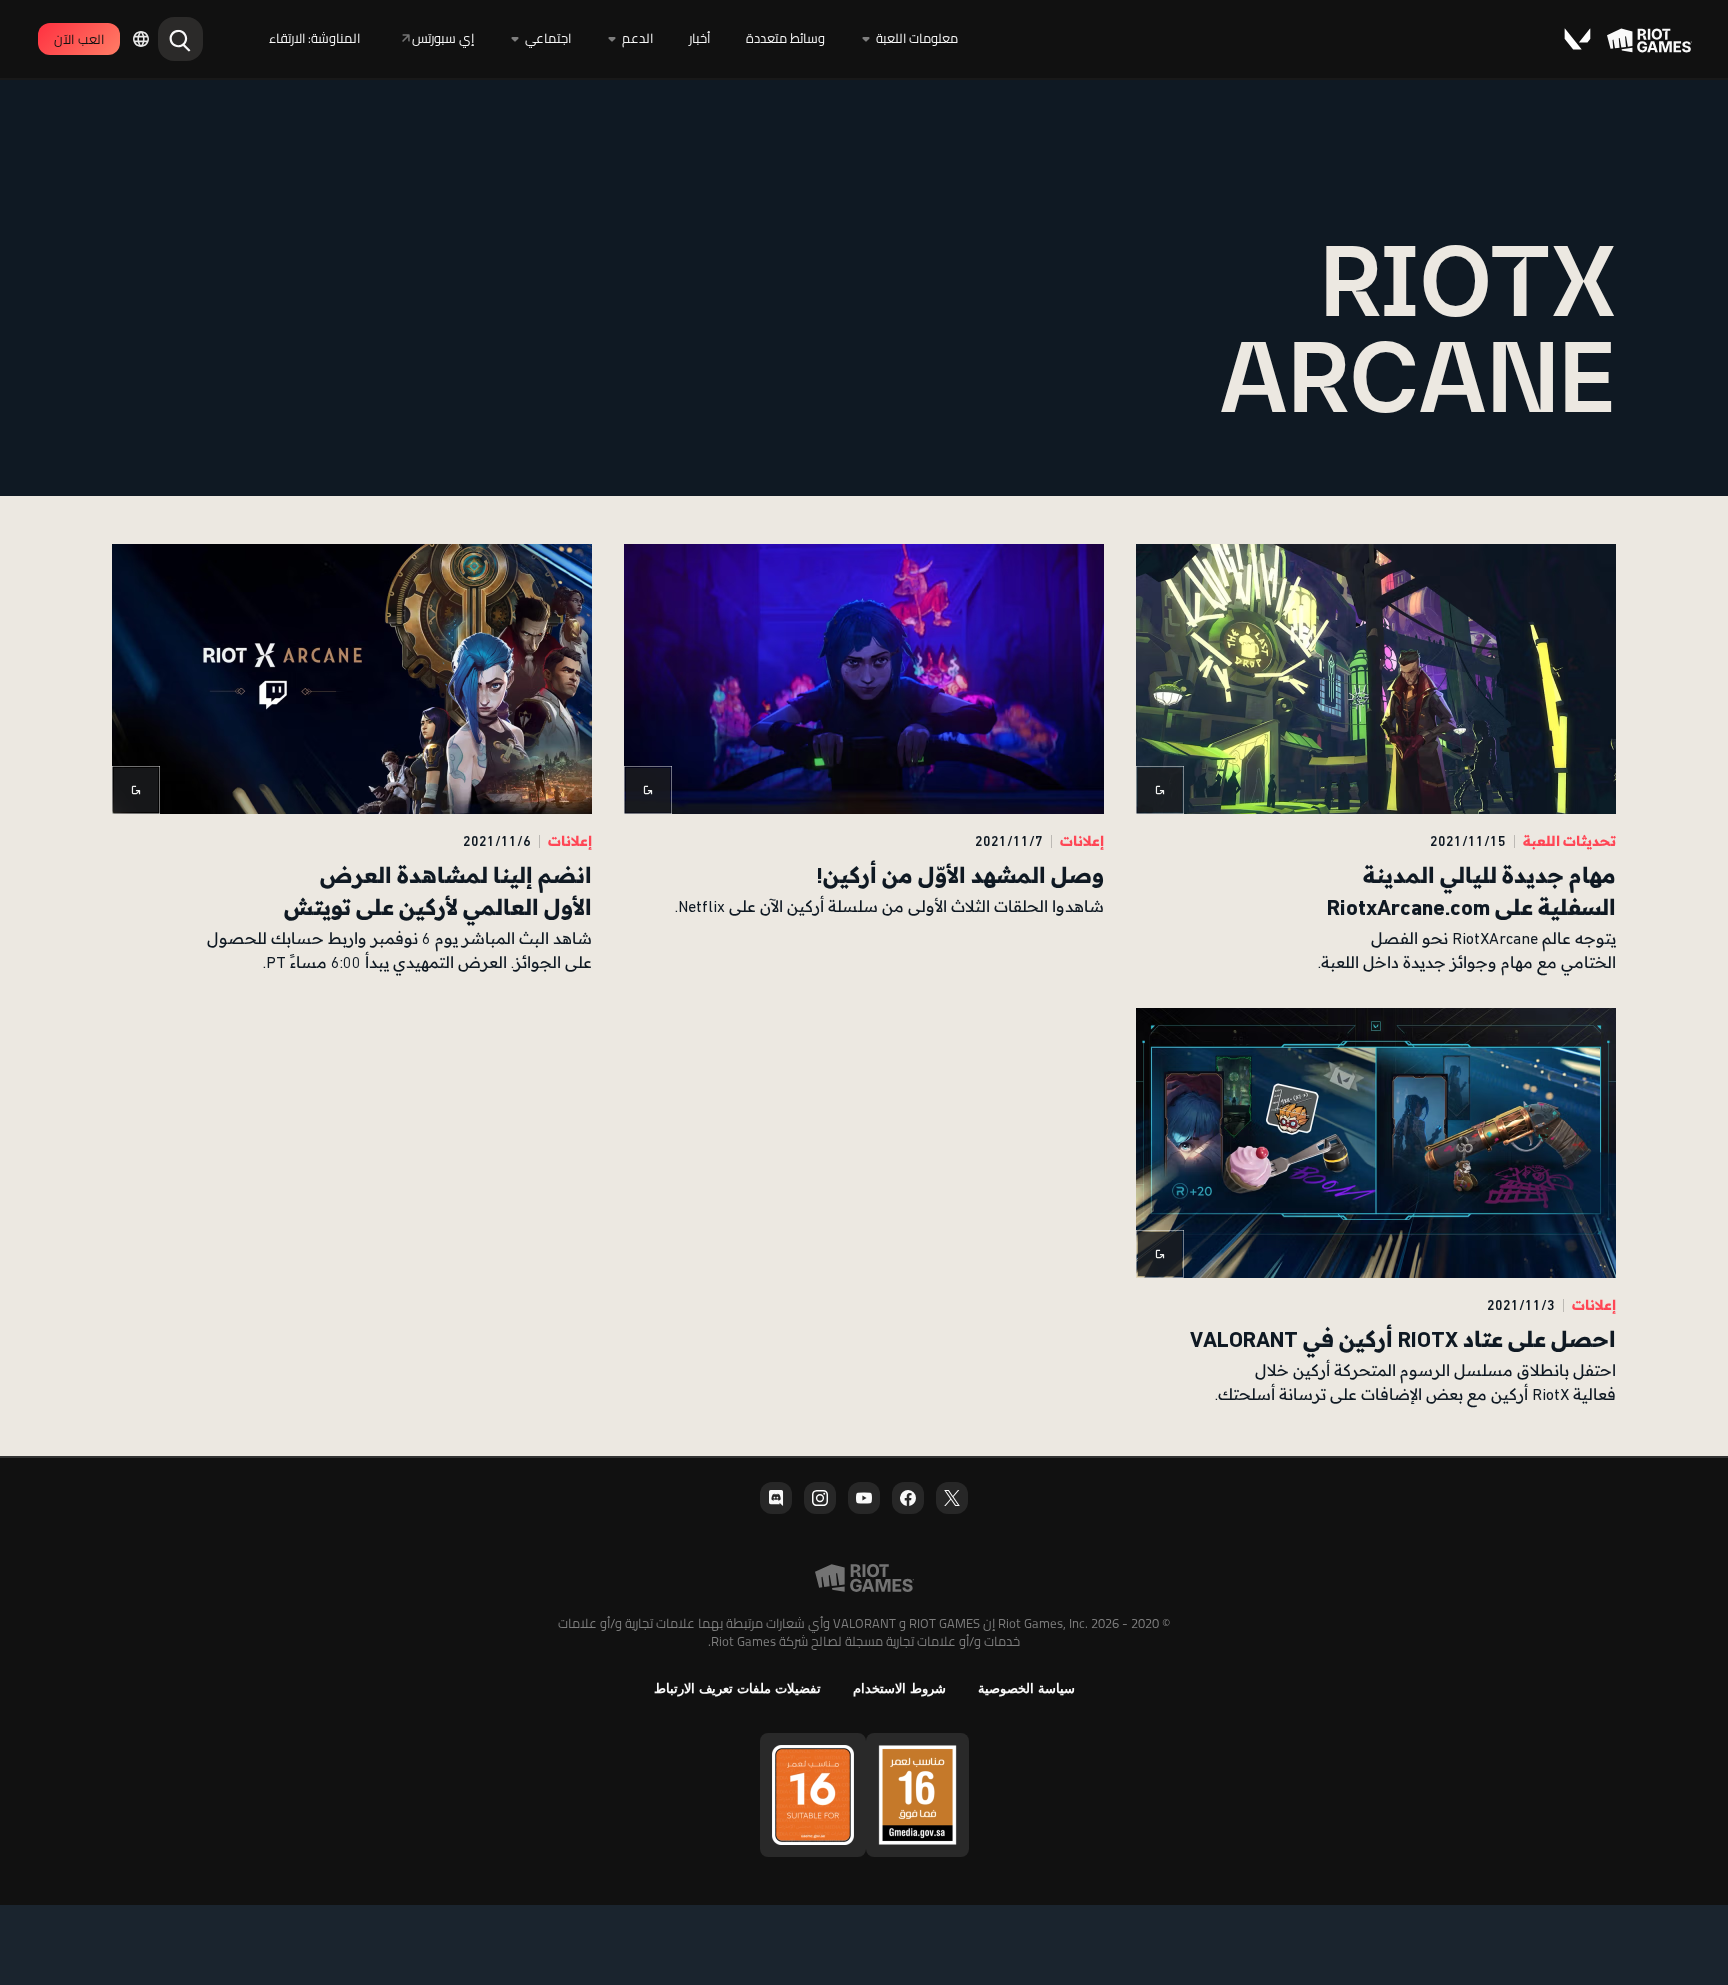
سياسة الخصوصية (1026, 1688)
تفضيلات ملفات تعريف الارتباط (737, 1688)
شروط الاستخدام (899, 1688)
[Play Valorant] (1576, 39)
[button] (1376, 760)
